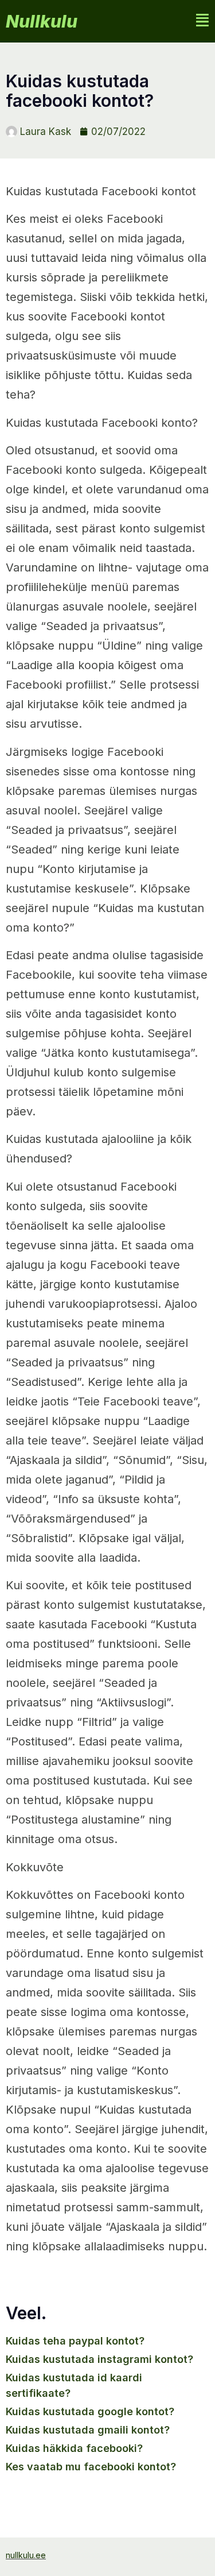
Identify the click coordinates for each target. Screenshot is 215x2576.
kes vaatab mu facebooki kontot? (91, 2467)
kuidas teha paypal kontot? (75, 2341)
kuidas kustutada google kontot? (90, 2411)
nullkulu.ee (26, 2555)
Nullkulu (42, 21)
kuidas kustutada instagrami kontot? (99, 2359)
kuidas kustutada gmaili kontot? (88, 2430)
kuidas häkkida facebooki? (74, 2448)
